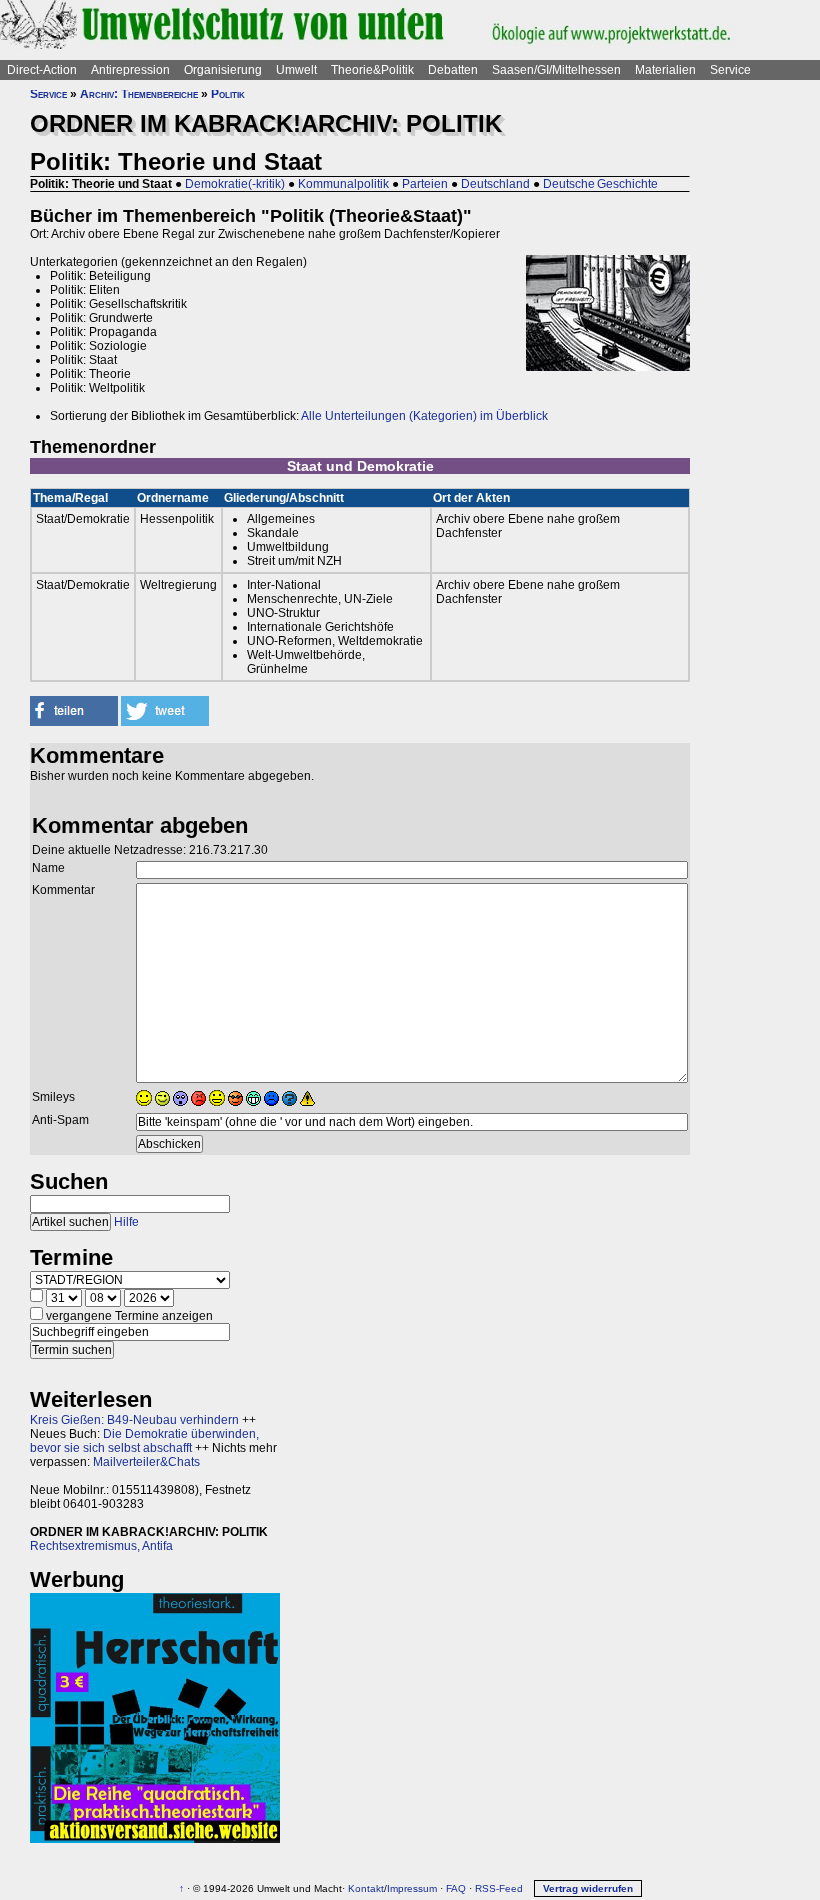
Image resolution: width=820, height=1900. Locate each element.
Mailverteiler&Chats (146, 1462)
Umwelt (296, 70)
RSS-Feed (499, 1888)
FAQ (456, 1888)
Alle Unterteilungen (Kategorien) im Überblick (424, 416)
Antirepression (130, 70)
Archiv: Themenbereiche (139, 94)
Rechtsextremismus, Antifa (101, 1546)
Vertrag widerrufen (588, 1888)
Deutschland (495, 184)
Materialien (665, 70)
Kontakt (366, 1888)
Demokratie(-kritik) (235, 184)
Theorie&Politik (372, 70)
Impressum (412, 1888)
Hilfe (126, 1222)
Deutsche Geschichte (600, 184)
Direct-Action (42, 70)
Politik (228, 94)
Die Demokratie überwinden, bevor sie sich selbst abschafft (144, 1441)
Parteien (425, 184)
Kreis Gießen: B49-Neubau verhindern (134, 1420)
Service (730, 70)
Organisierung (223, 70)
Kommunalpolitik (343, 184)
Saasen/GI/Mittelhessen (556, 70)
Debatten (453, 70)
